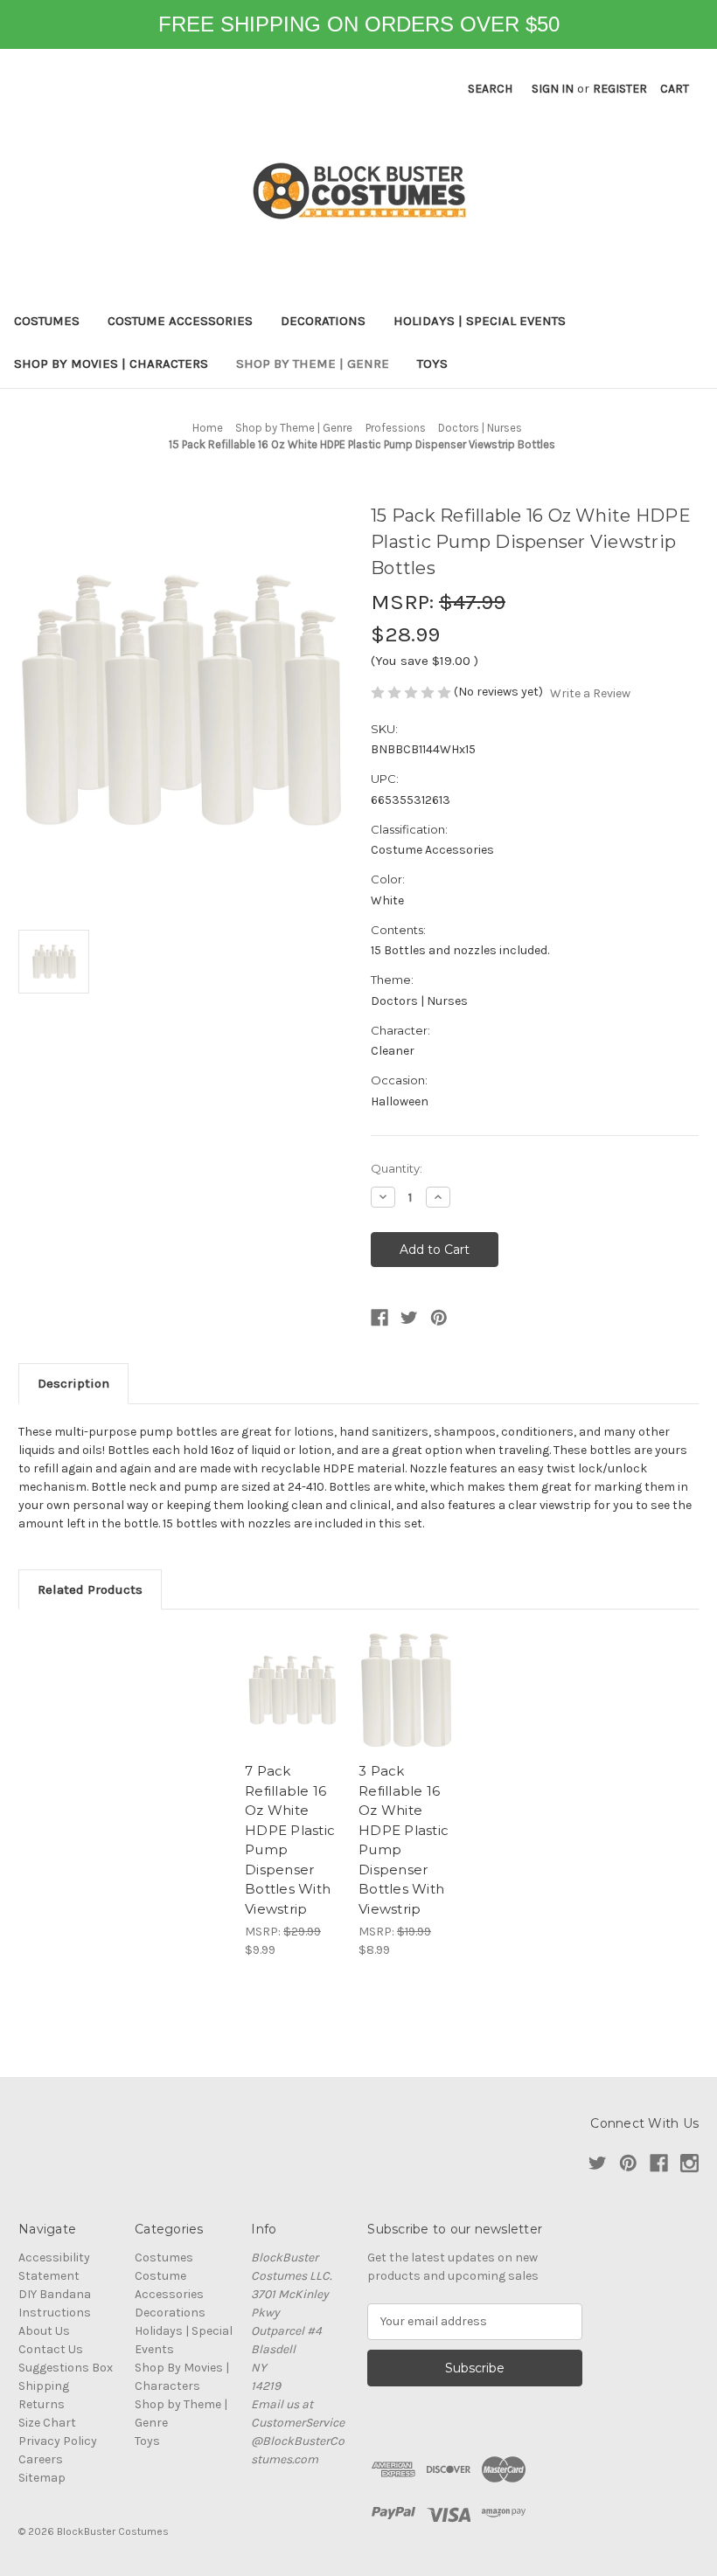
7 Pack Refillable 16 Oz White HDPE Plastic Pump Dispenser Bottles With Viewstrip (290, 1840)
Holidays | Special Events (480, 321)
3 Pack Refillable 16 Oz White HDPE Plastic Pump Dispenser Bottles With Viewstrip (404, 1840)
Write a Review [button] (590, 693)
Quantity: (397, 1168)
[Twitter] (409, 1318)
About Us (44, 2331)
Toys (432, 364)
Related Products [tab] (90, 1589)
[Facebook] (379, 1318)
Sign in (553, 89)
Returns (42, 2404)
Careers (41, 2459)
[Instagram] (689, 2163)
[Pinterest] (439, 1318)
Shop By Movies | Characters (111, 364)
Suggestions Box (66, 2368)
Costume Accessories (180, 321)
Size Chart (47, 2423)
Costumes (47, 321)
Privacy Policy (58, 2441)
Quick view (292, 1690)
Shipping (44, 2386)
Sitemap (42, 2478)
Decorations (323, 321)
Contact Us (51, 2349)
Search (490, 89)
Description (73, 1383)
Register (620, 89)
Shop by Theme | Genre (313, 364)
